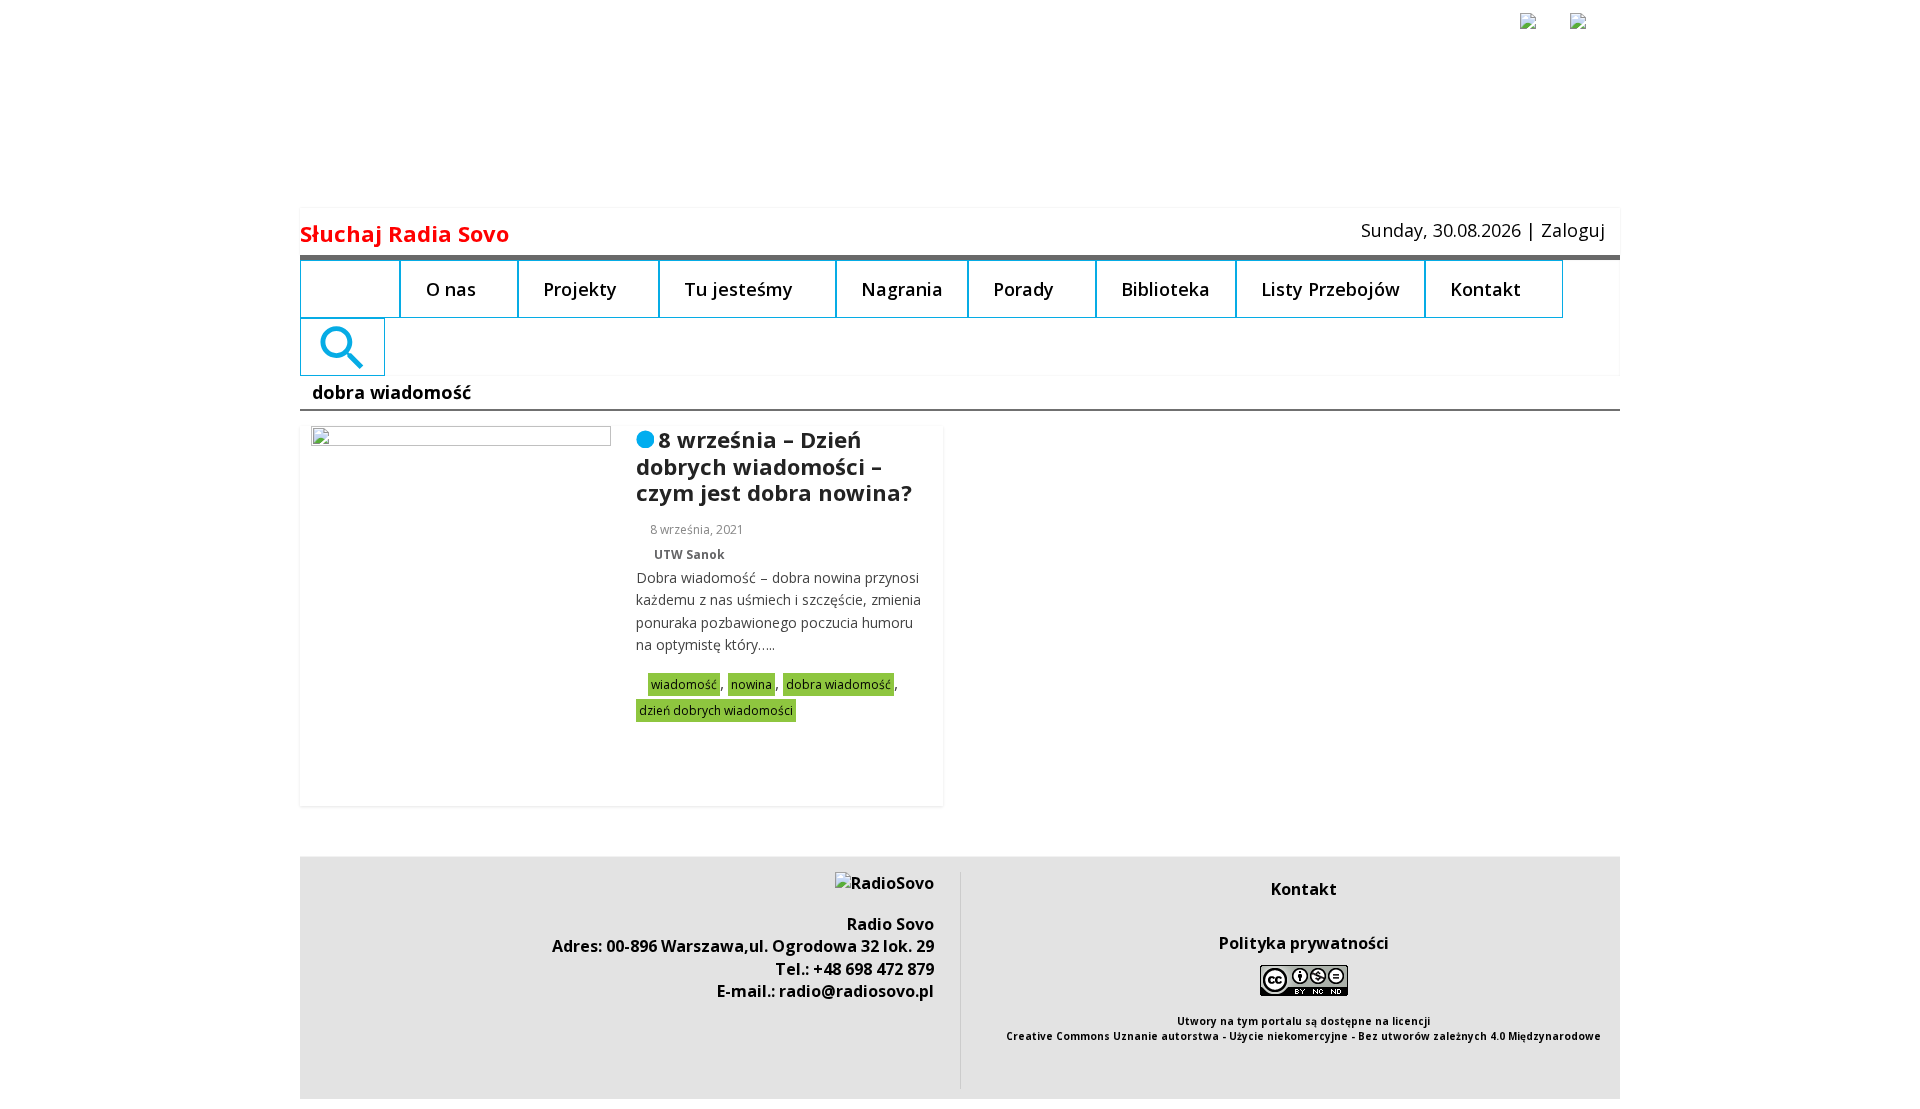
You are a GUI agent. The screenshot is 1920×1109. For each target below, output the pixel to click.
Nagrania (902, 289)
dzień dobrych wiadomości (716, 710)
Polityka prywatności (1304, 943)
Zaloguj (1573, 230)
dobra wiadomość (838, 684)
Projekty (580, 289)
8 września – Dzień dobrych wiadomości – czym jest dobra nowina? (774, 465)
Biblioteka (1165, 289)
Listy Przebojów (1330, 289)
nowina (751, 684)
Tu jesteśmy (738, 289)
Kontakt (1485, 289)
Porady (1023, 289)
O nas (451, 289)
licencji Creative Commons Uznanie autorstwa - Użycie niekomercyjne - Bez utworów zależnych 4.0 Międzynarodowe (1303, 1028)
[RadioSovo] (884, 883)
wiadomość (684, 684)
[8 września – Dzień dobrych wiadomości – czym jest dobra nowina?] (461, 438)
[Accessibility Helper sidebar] (1537, 30)
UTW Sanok (689, 554)
